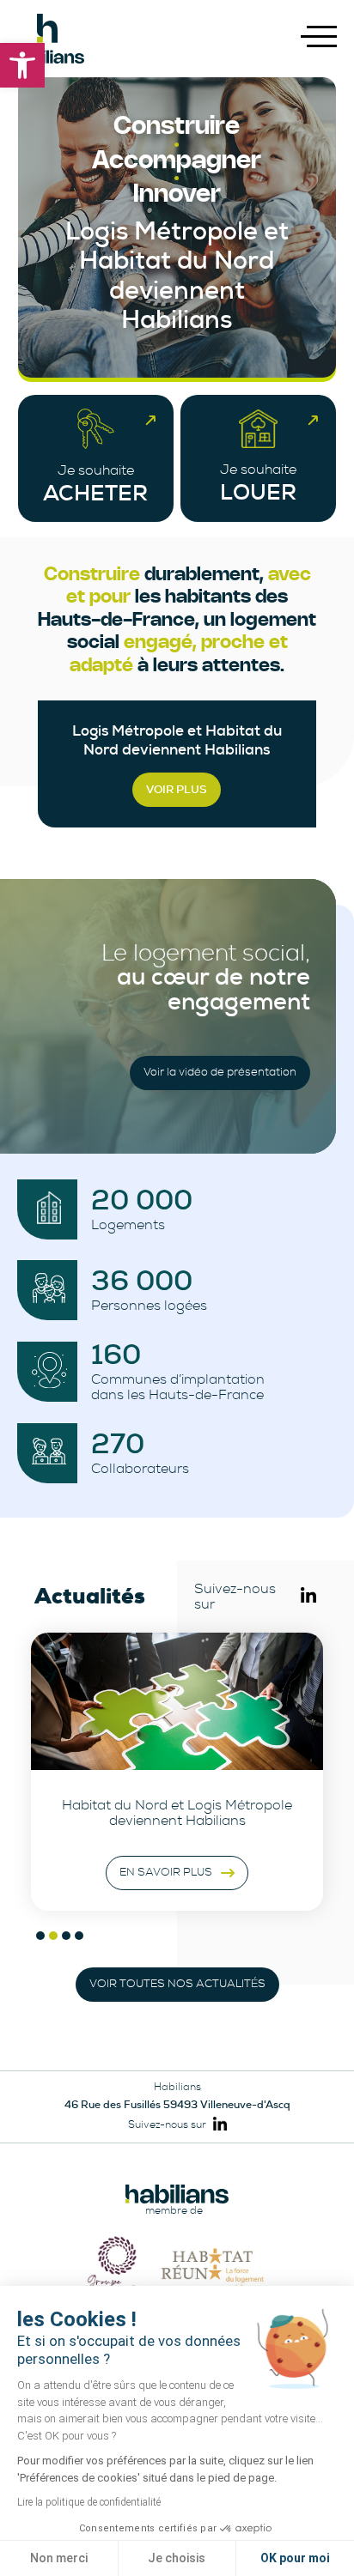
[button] (22, 65)
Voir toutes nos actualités (177, 1984)
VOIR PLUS (177, 789)
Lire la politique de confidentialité (89, 2502)
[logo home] (47, 39)
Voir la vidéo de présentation (220, 1072)
